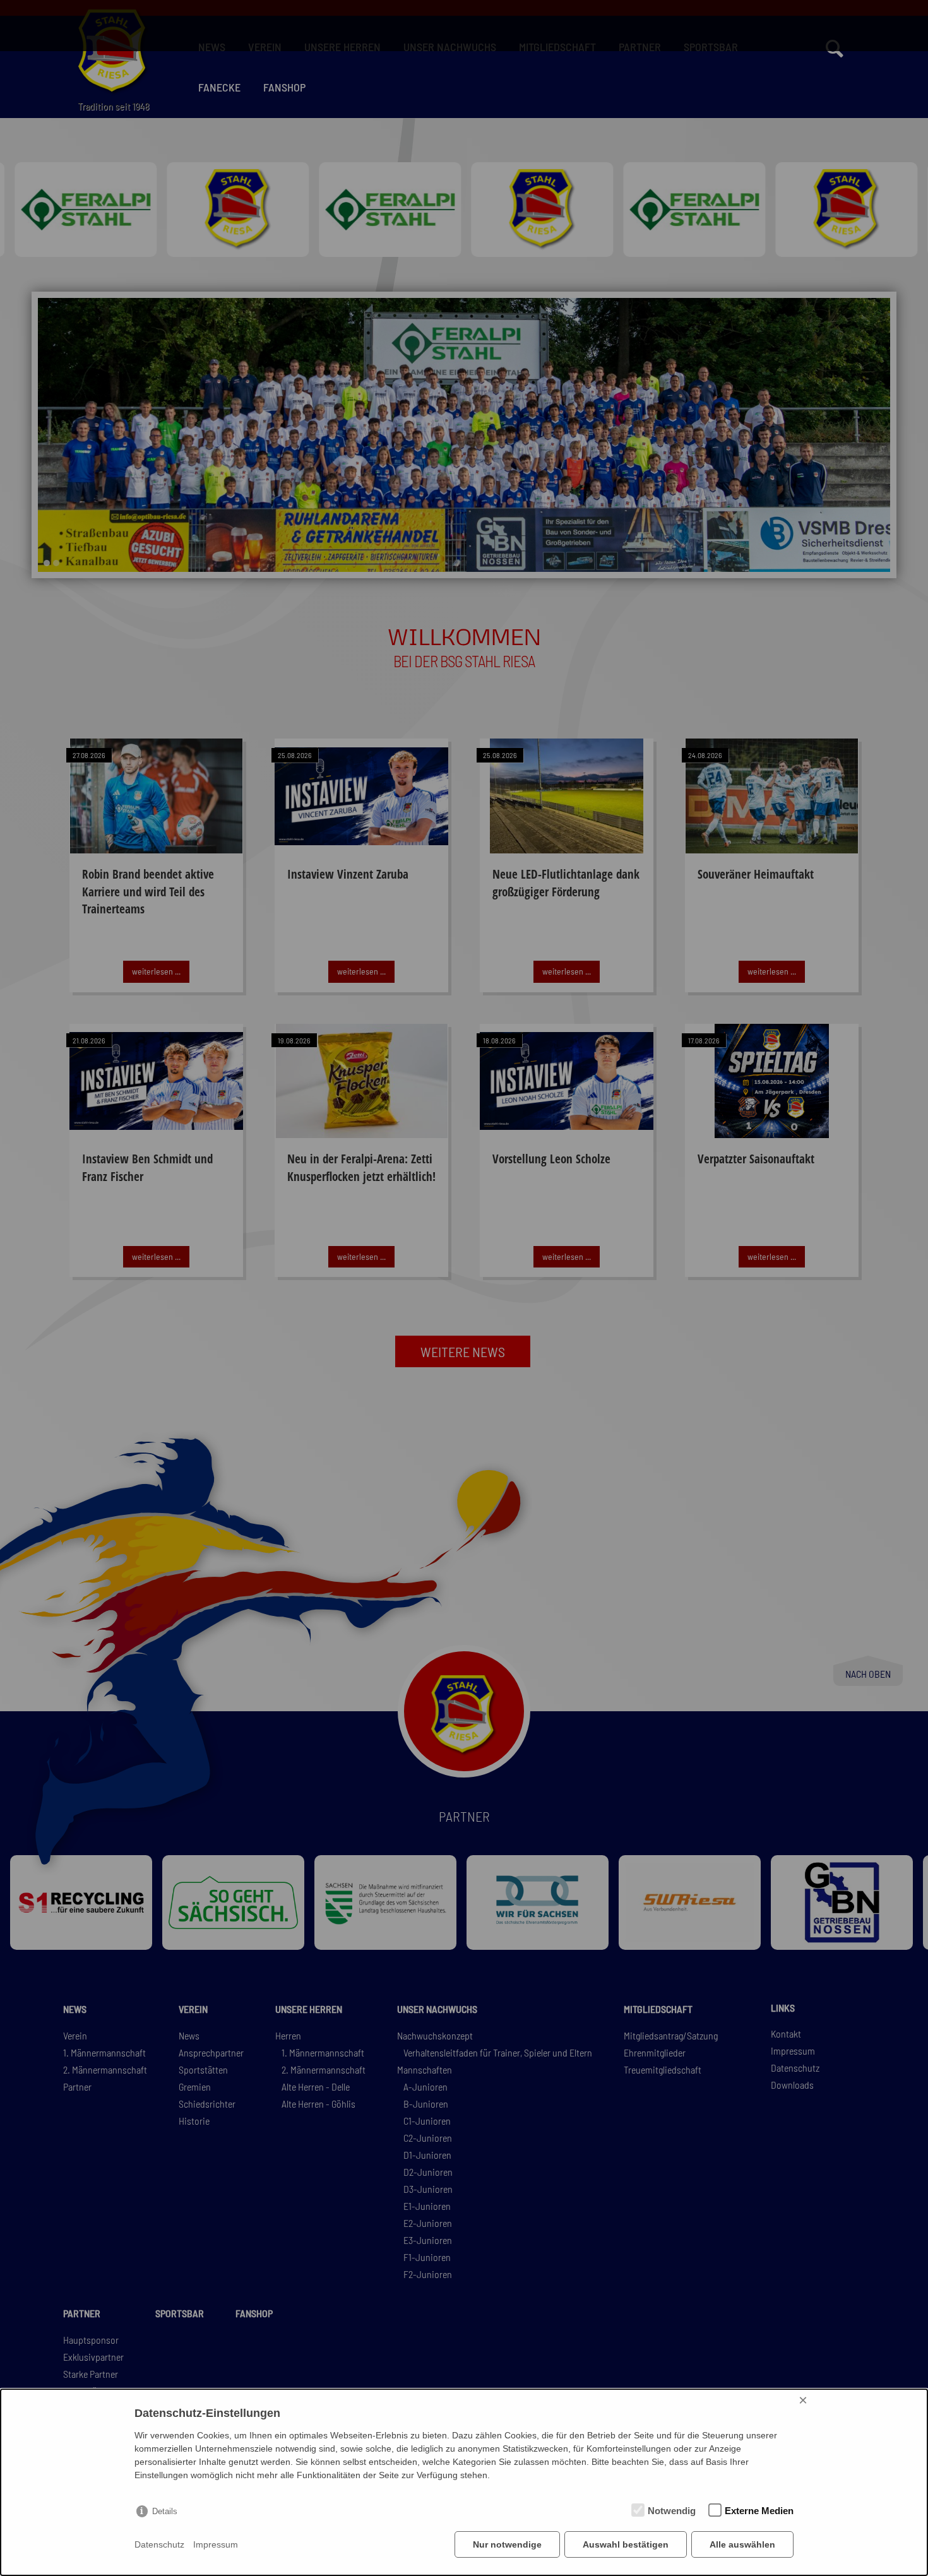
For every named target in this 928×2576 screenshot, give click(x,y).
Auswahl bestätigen (626, 2544)
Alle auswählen (742, 2544)
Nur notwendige (507, 2544)
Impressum (216, 2544)
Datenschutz (159, 2544)
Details (165, 2511)
